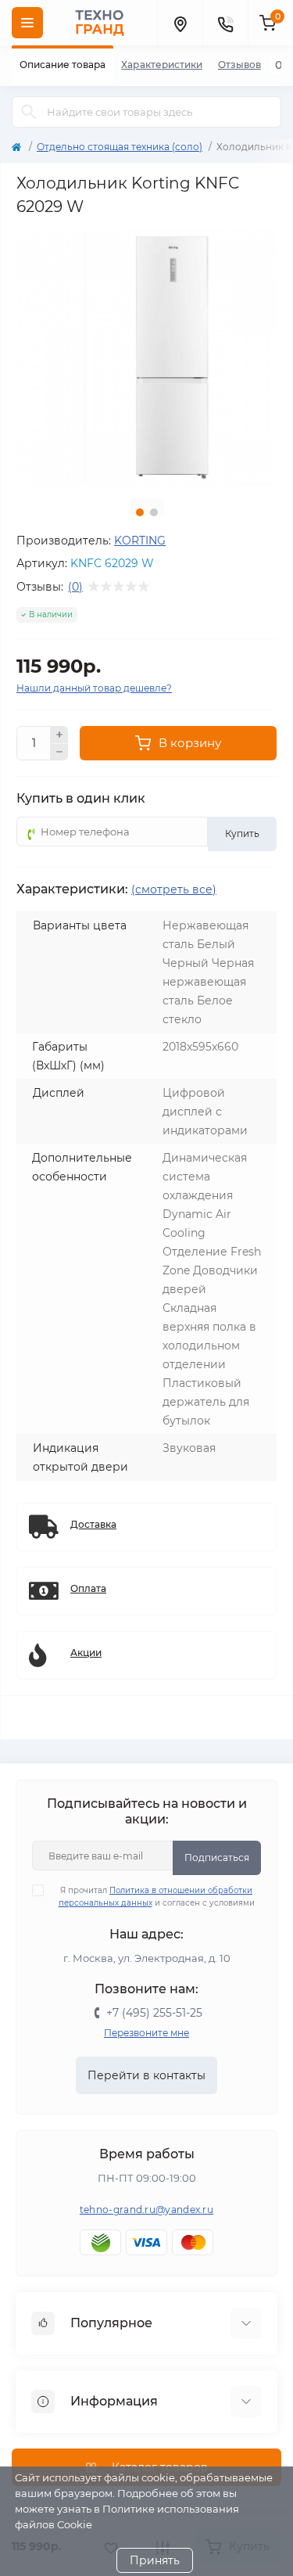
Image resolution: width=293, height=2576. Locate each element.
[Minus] (59, 753)
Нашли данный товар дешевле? (94, 688)
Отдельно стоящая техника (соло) (120, 147)
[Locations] (180, 23)
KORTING (140, 541)
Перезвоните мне (146, 2033)
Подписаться (217, 1857)
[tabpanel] (146, 356)
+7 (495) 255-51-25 (154, 2013)
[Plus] (59, 735)
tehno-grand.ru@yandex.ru (146, 2210)
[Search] (29, 112)
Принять (155, 2560)
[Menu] (27, 23)
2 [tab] (154, 512)
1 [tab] (140, 512)
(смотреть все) (174, 889)
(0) (75, 587)
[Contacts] (225, 23)
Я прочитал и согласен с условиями (157, 1897)
